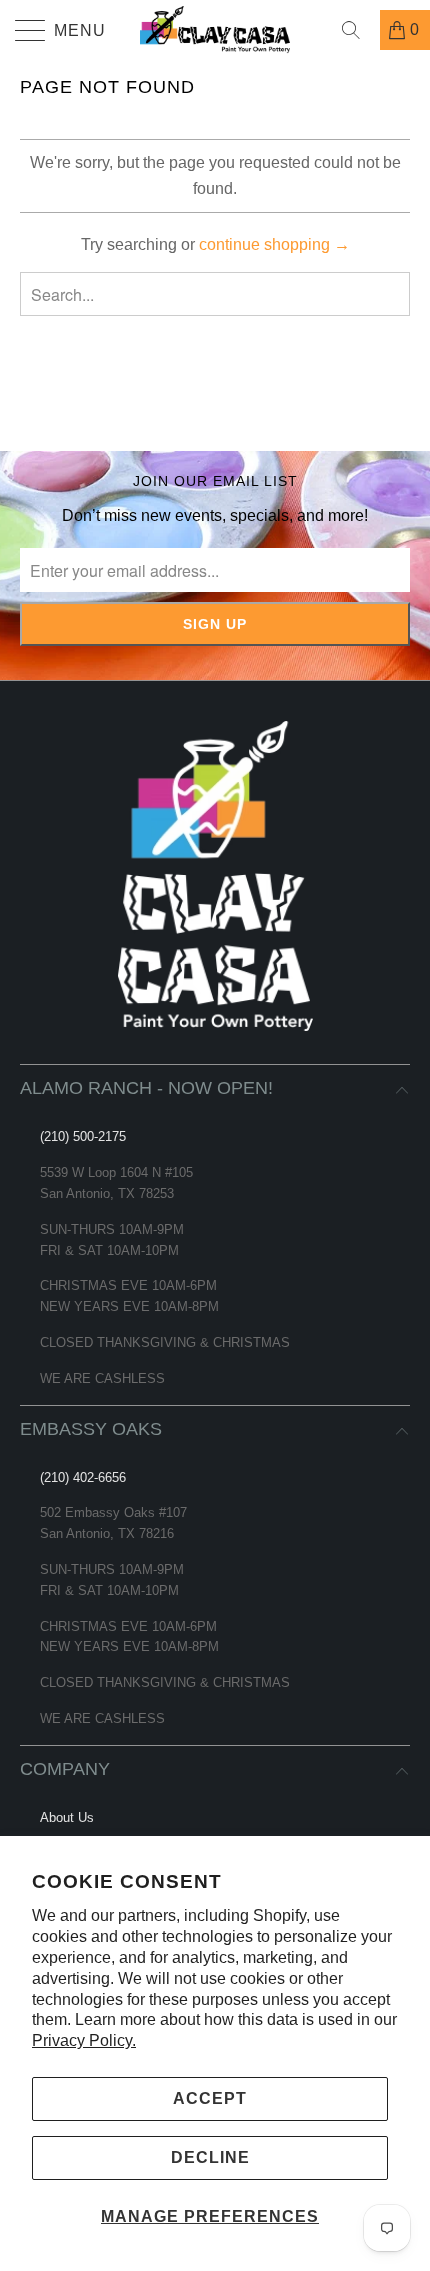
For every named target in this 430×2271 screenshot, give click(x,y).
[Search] (358, 30)
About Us (67, 1817)
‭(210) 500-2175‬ (83, 1136)
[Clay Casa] (215, 30)
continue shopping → (274, 244)
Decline (210, 2157)
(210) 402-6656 (83, 1477)
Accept (210, 2098)
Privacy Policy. (84, 2040)
